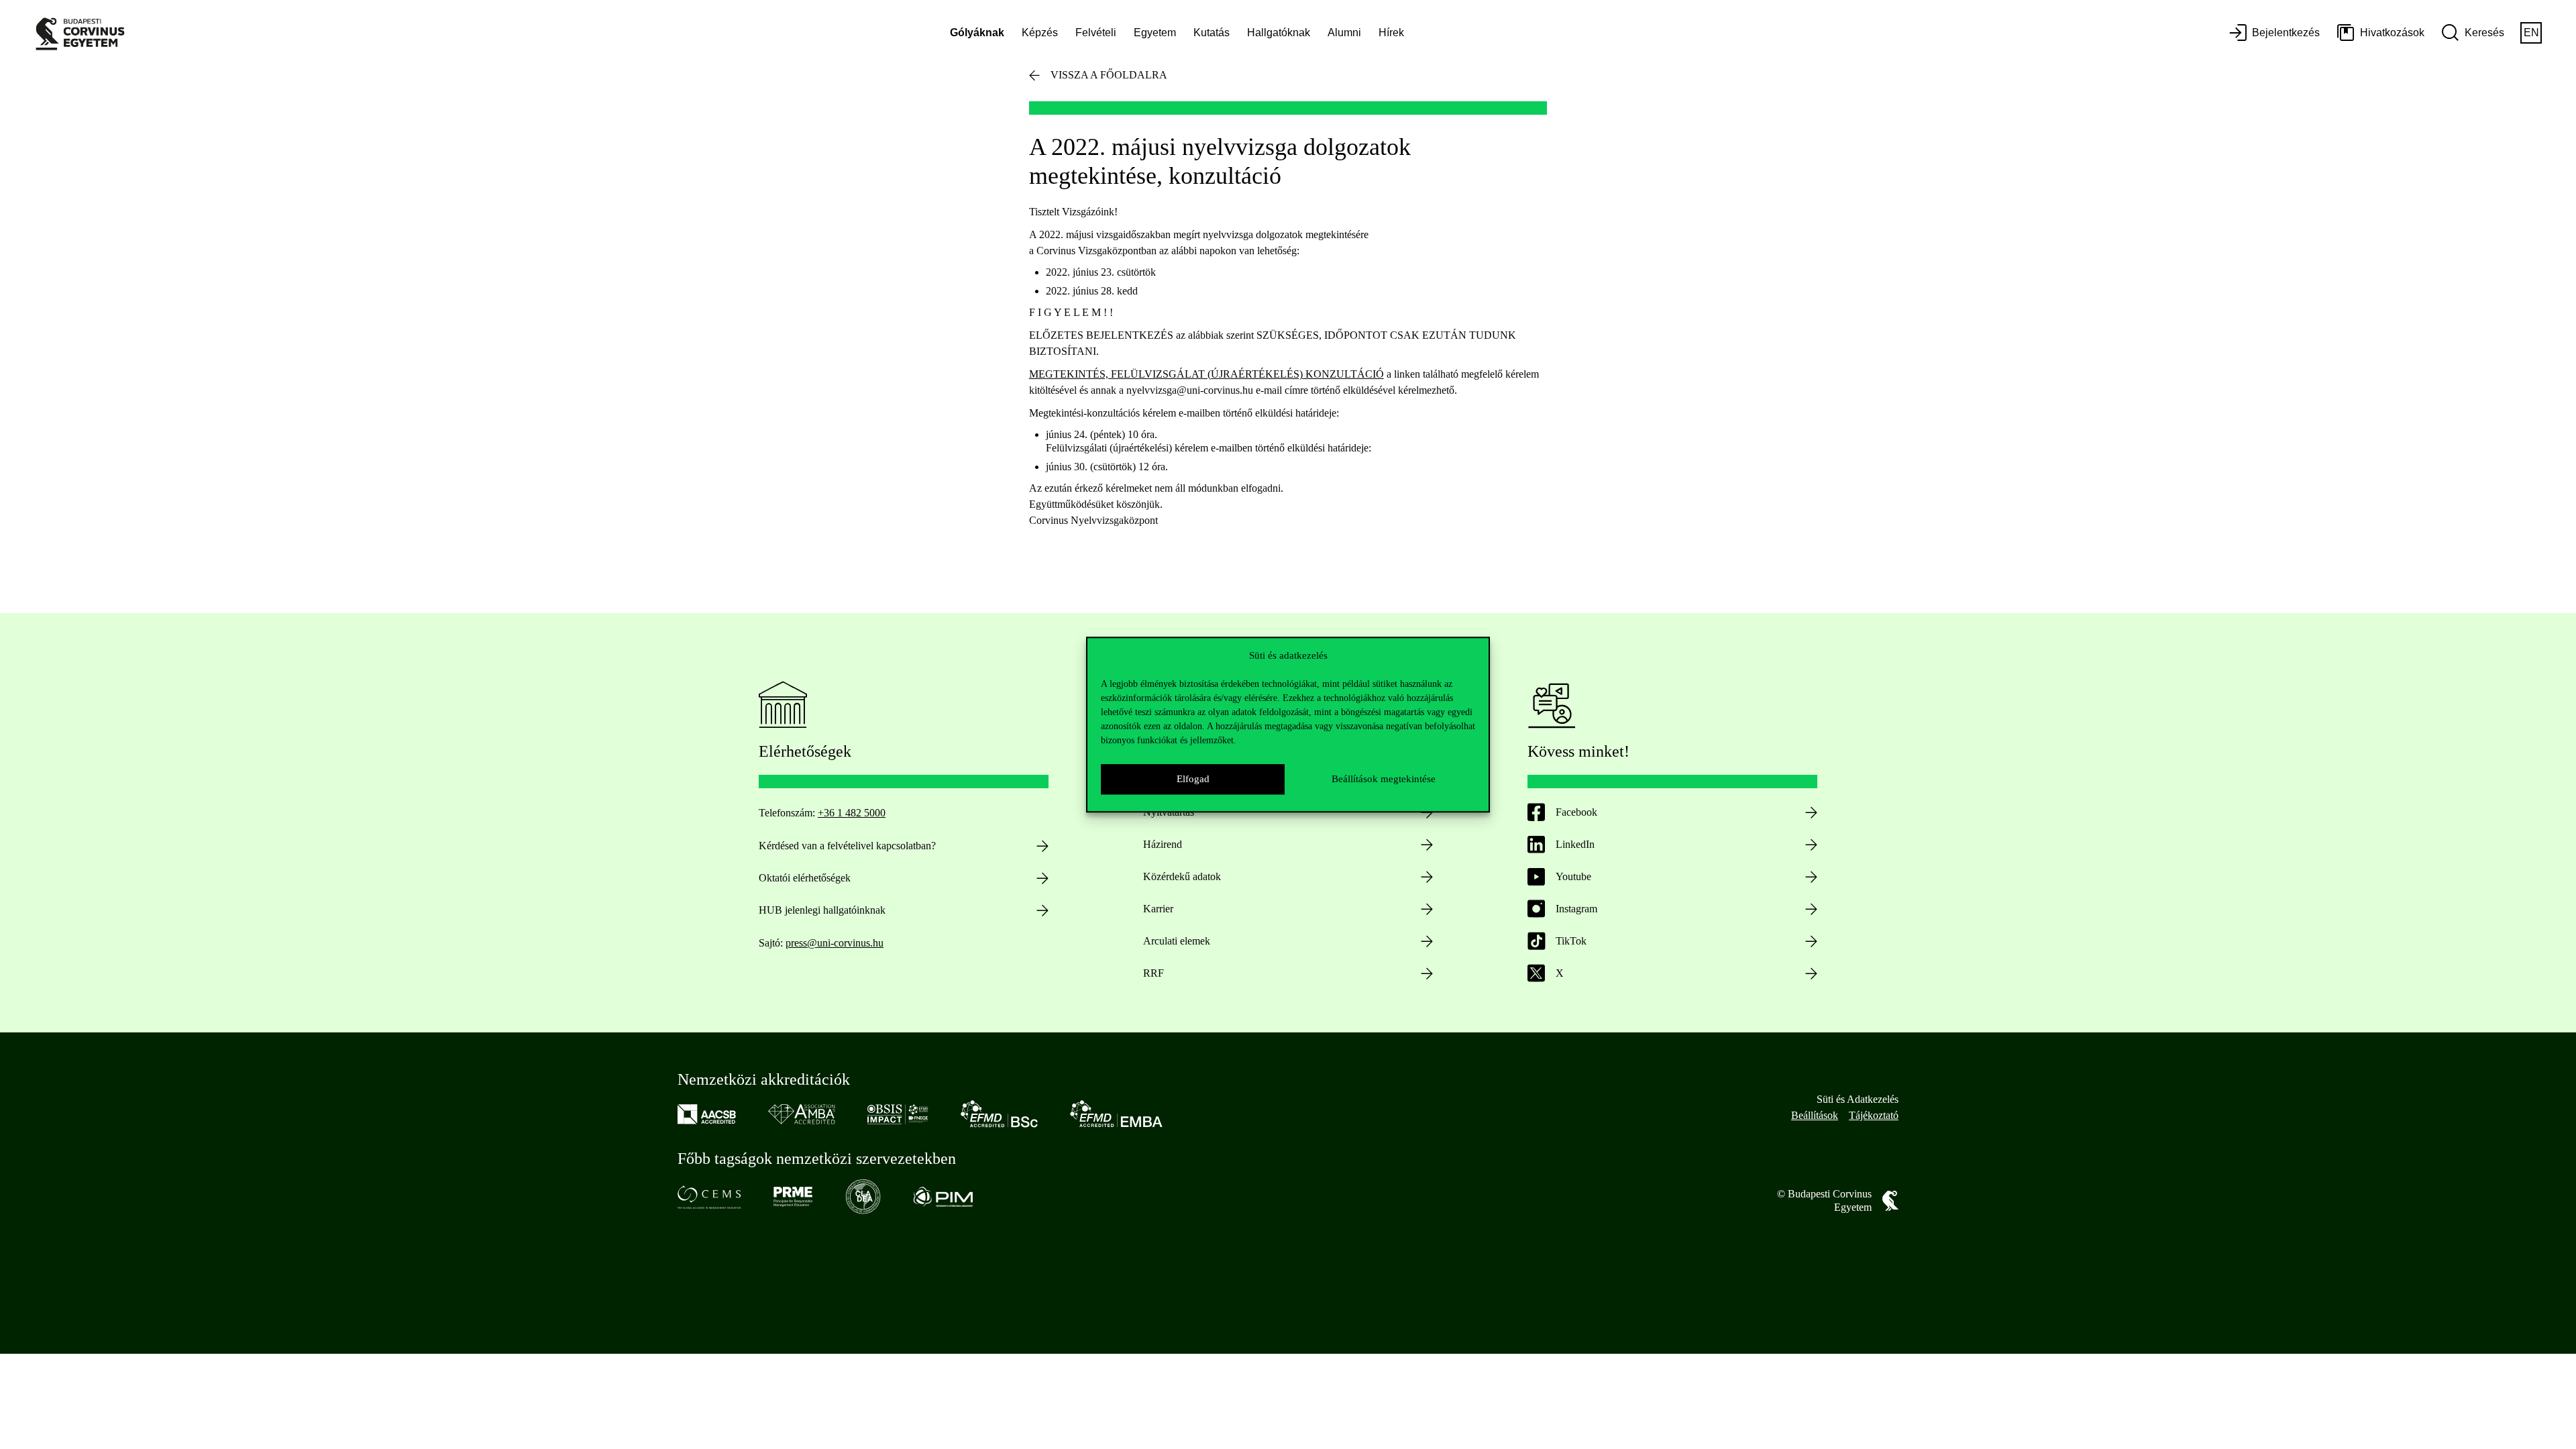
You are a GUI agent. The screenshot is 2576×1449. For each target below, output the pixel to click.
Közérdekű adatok (1182, 876)
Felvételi (1096, 33)
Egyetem (1155, 33)
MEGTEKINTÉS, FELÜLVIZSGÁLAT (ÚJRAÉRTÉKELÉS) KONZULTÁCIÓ (1206, 374)
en (2531, 33)
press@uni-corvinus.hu (835, 943)
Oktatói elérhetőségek (805, 878)
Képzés (1040, 33)
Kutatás (1212, 33)
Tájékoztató (1874, 1115)
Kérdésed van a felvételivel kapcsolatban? (847, 846)
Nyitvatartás (1169, 812)
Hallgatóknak (1279, 33)
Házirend (1163, 844)
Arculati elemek (1177, 941)
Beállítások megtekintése (1384, 779)
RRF (1153, 973)
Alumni (1344, 33)
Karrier (1158, 909)
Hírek (1391, 33)
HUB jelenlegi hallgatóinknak (822, 910)
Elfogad (1193, 779)
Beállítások (1815, 1115)
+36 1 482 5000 (852, 813)
